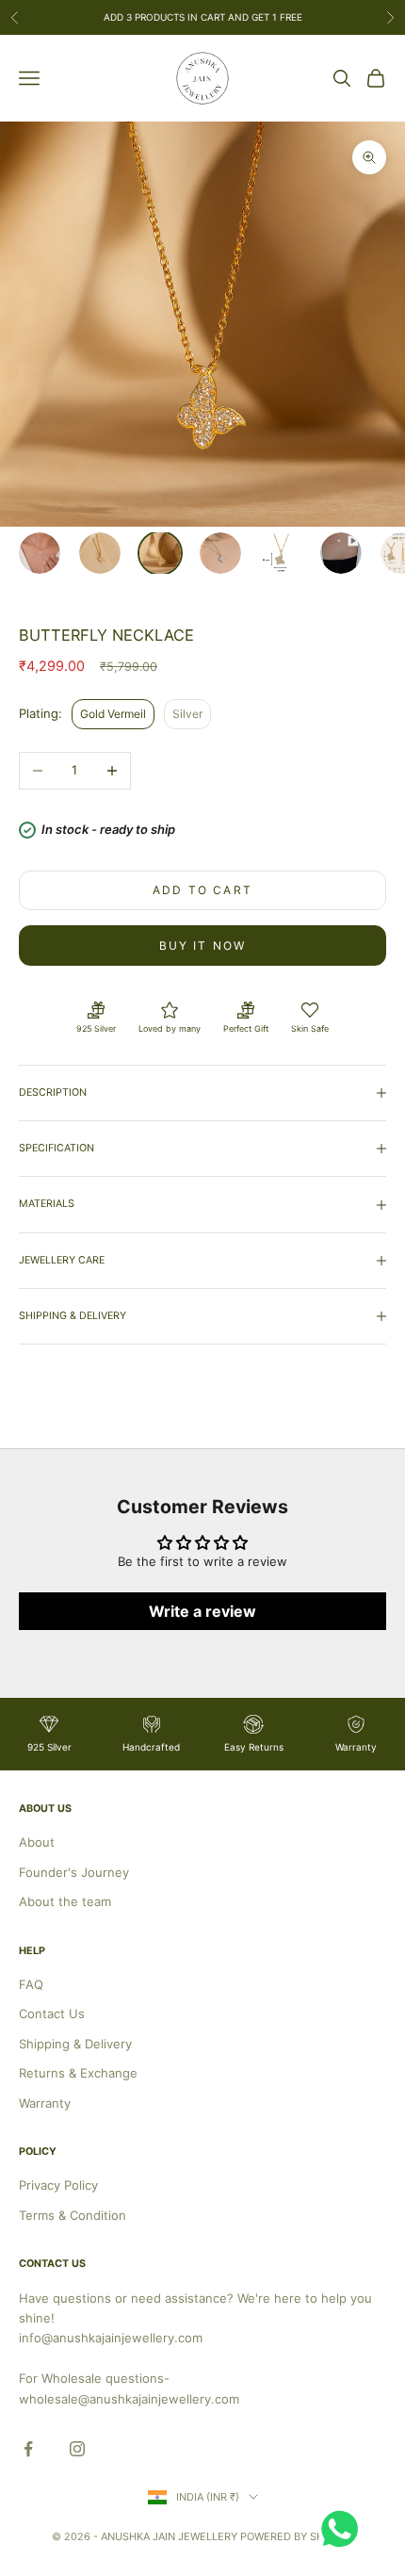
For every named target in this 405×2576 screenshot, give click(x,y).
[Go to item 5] (281, 553)
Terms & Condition (73, 2215)
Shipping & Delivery (75, 2044)
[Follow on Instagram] (77, 2449)
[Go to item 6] (341, 553)
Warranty (45, 2103)
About (37, 1842)
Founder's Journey (74, 1872)
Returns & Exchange (78, 2073)
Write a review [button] (202, 1611)
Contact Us (52, 2014)
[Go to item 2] (100, 553)
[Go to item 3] (160, 553)
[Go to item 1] (40, 553)
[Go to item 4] (220, 553)
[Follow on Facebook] (28, 2449)
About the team (65, 1901)
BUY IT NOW (203, 946)
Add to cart (202, 890)
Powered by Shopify (297, 2536)
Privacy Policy (58, 2185)
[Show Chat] (344, 2529)
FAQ (31, 1984)
